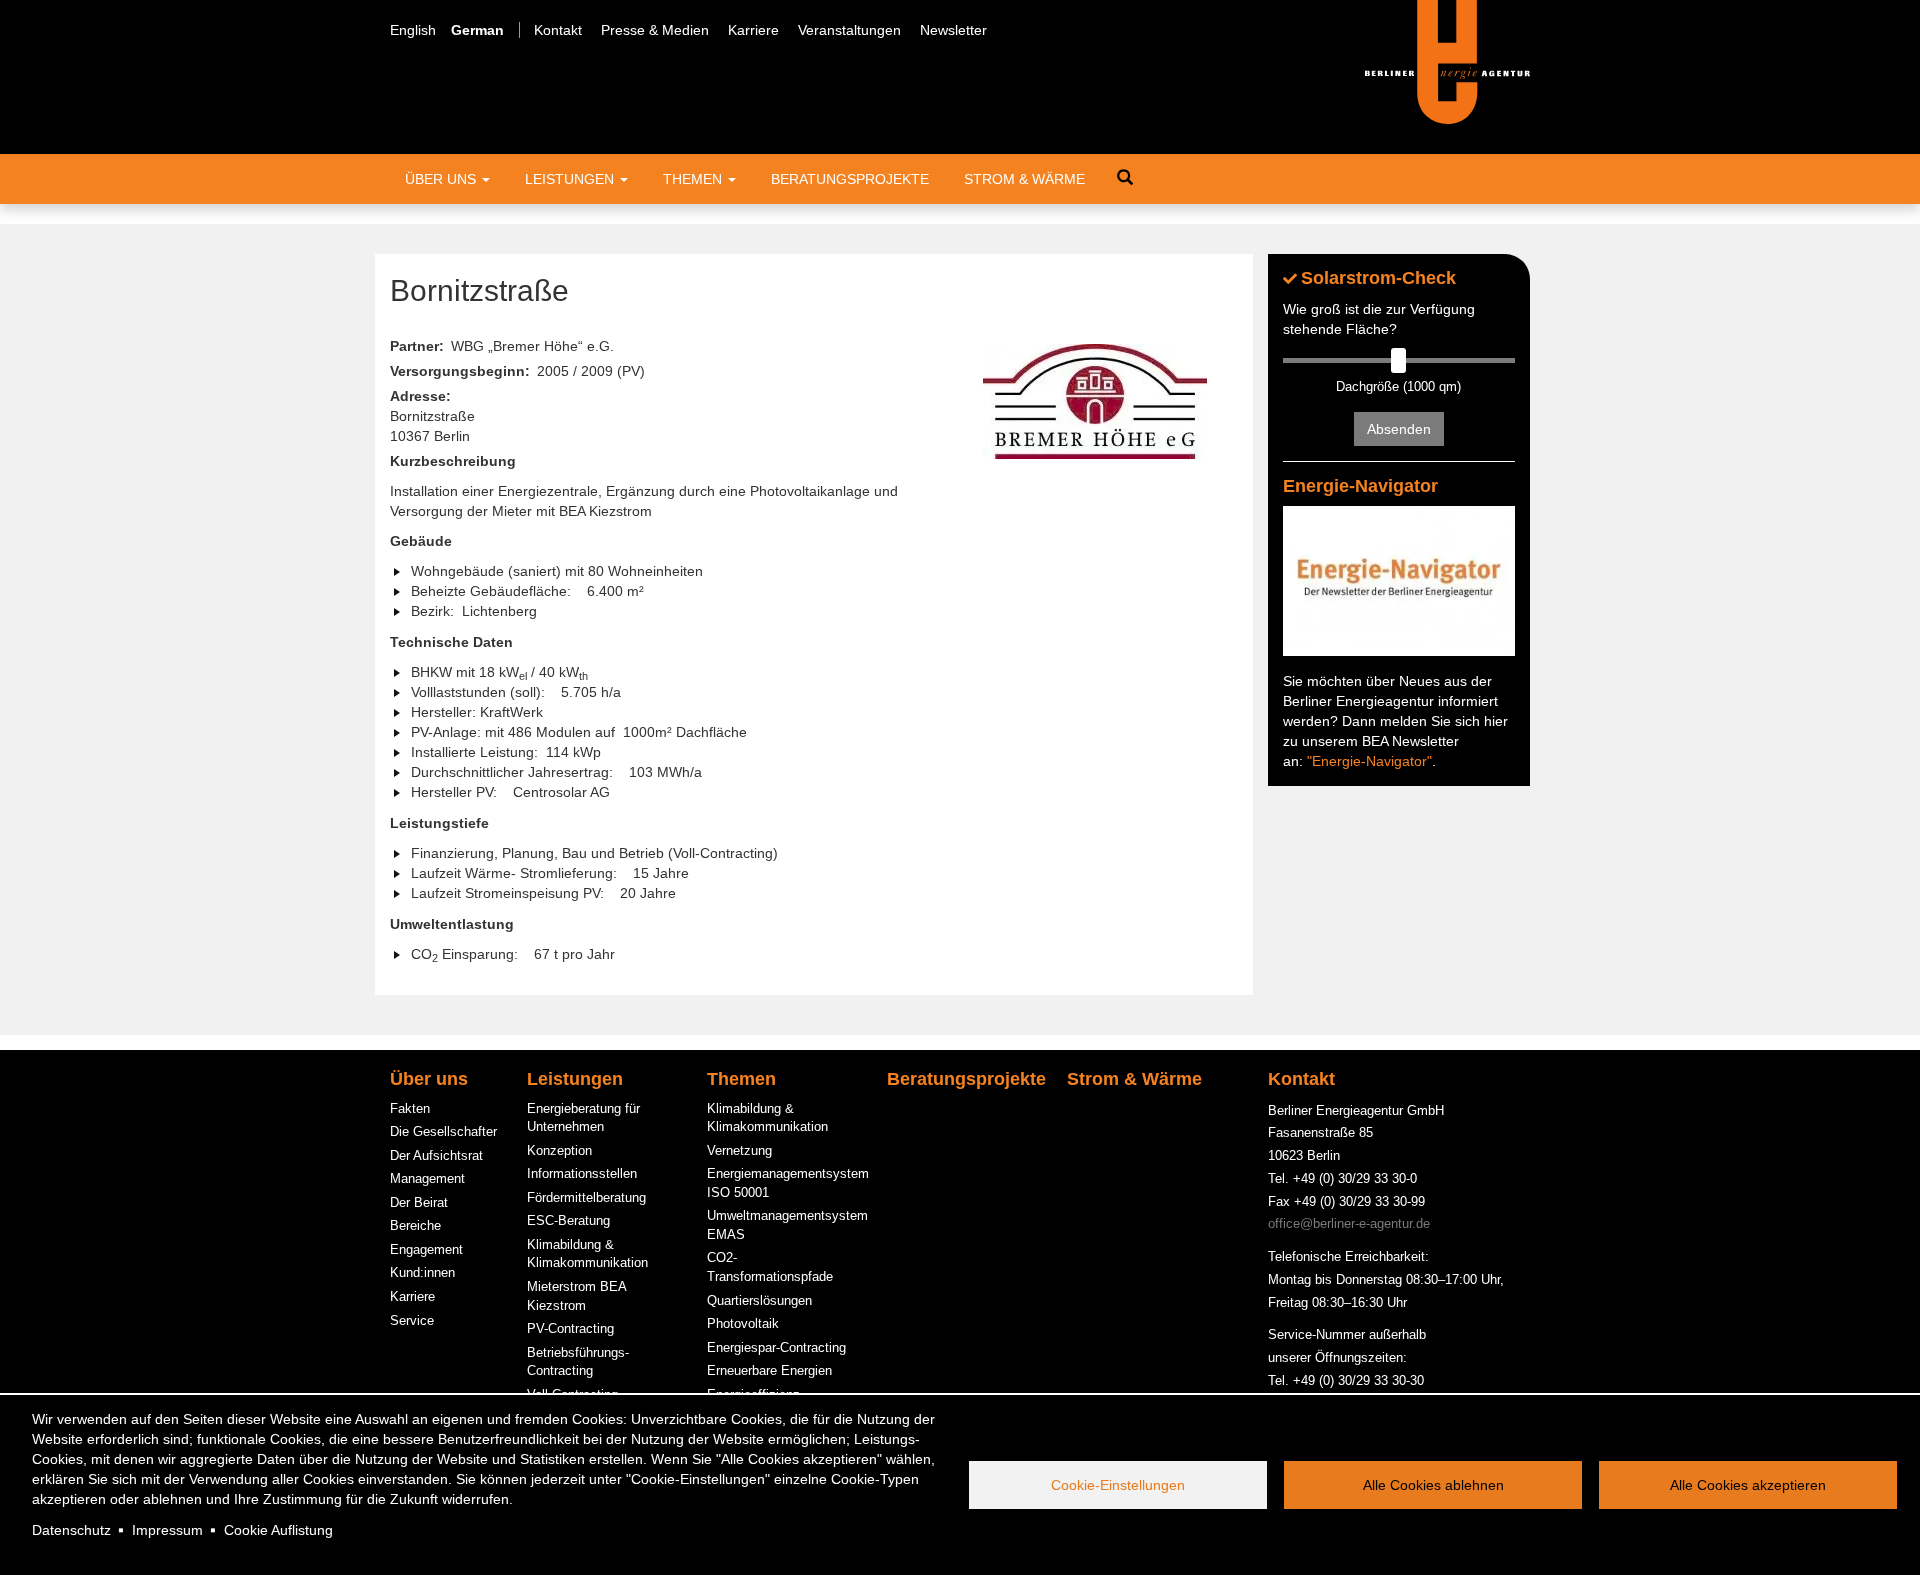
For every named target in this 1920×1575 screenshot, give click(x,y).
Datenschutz (71, 1530)
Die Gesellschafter (443, 1131)
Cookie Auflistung (278, 1530)
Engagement (426, 1249)
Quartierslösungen (759, 1300)
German (477, 30)
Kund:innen (422, 1272)
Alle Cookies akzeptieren (1748, 1485)
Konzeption (559, 1150)
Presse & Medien (655, 30)
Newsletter (953, 30)
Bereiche (415, 1225)
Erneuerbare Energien (769, 1370)
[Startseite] (1447, 61)
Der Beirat (419, 1202)
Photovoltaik (743, 1323)
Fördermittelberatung (586, 1197)
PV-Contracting (570, 1328)
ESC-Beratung (568, 1220)
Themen (694, 179)
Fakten (410, 1108)
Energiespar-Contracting (776, 1347)
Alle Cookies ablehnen (1433, 1485)
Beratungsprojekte (850, 179)
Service (412, 1320)
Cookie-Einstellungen (1118, 1485)
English (413, 30)
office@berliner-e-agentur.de (1349, 1223)
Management (427, 1178)
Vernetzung (739, 1150)
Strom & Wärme (1024, 179)
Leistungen (571, 179)
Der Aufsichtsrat (436, 1155)
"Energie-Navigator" (1369, 761)
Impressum (167, 1530)
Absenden (1399, 429)
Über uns (442, 179)
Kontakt (558, 30)
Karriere (753, 30)
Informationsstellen (582, 1173)
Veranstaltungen (849, 30)
